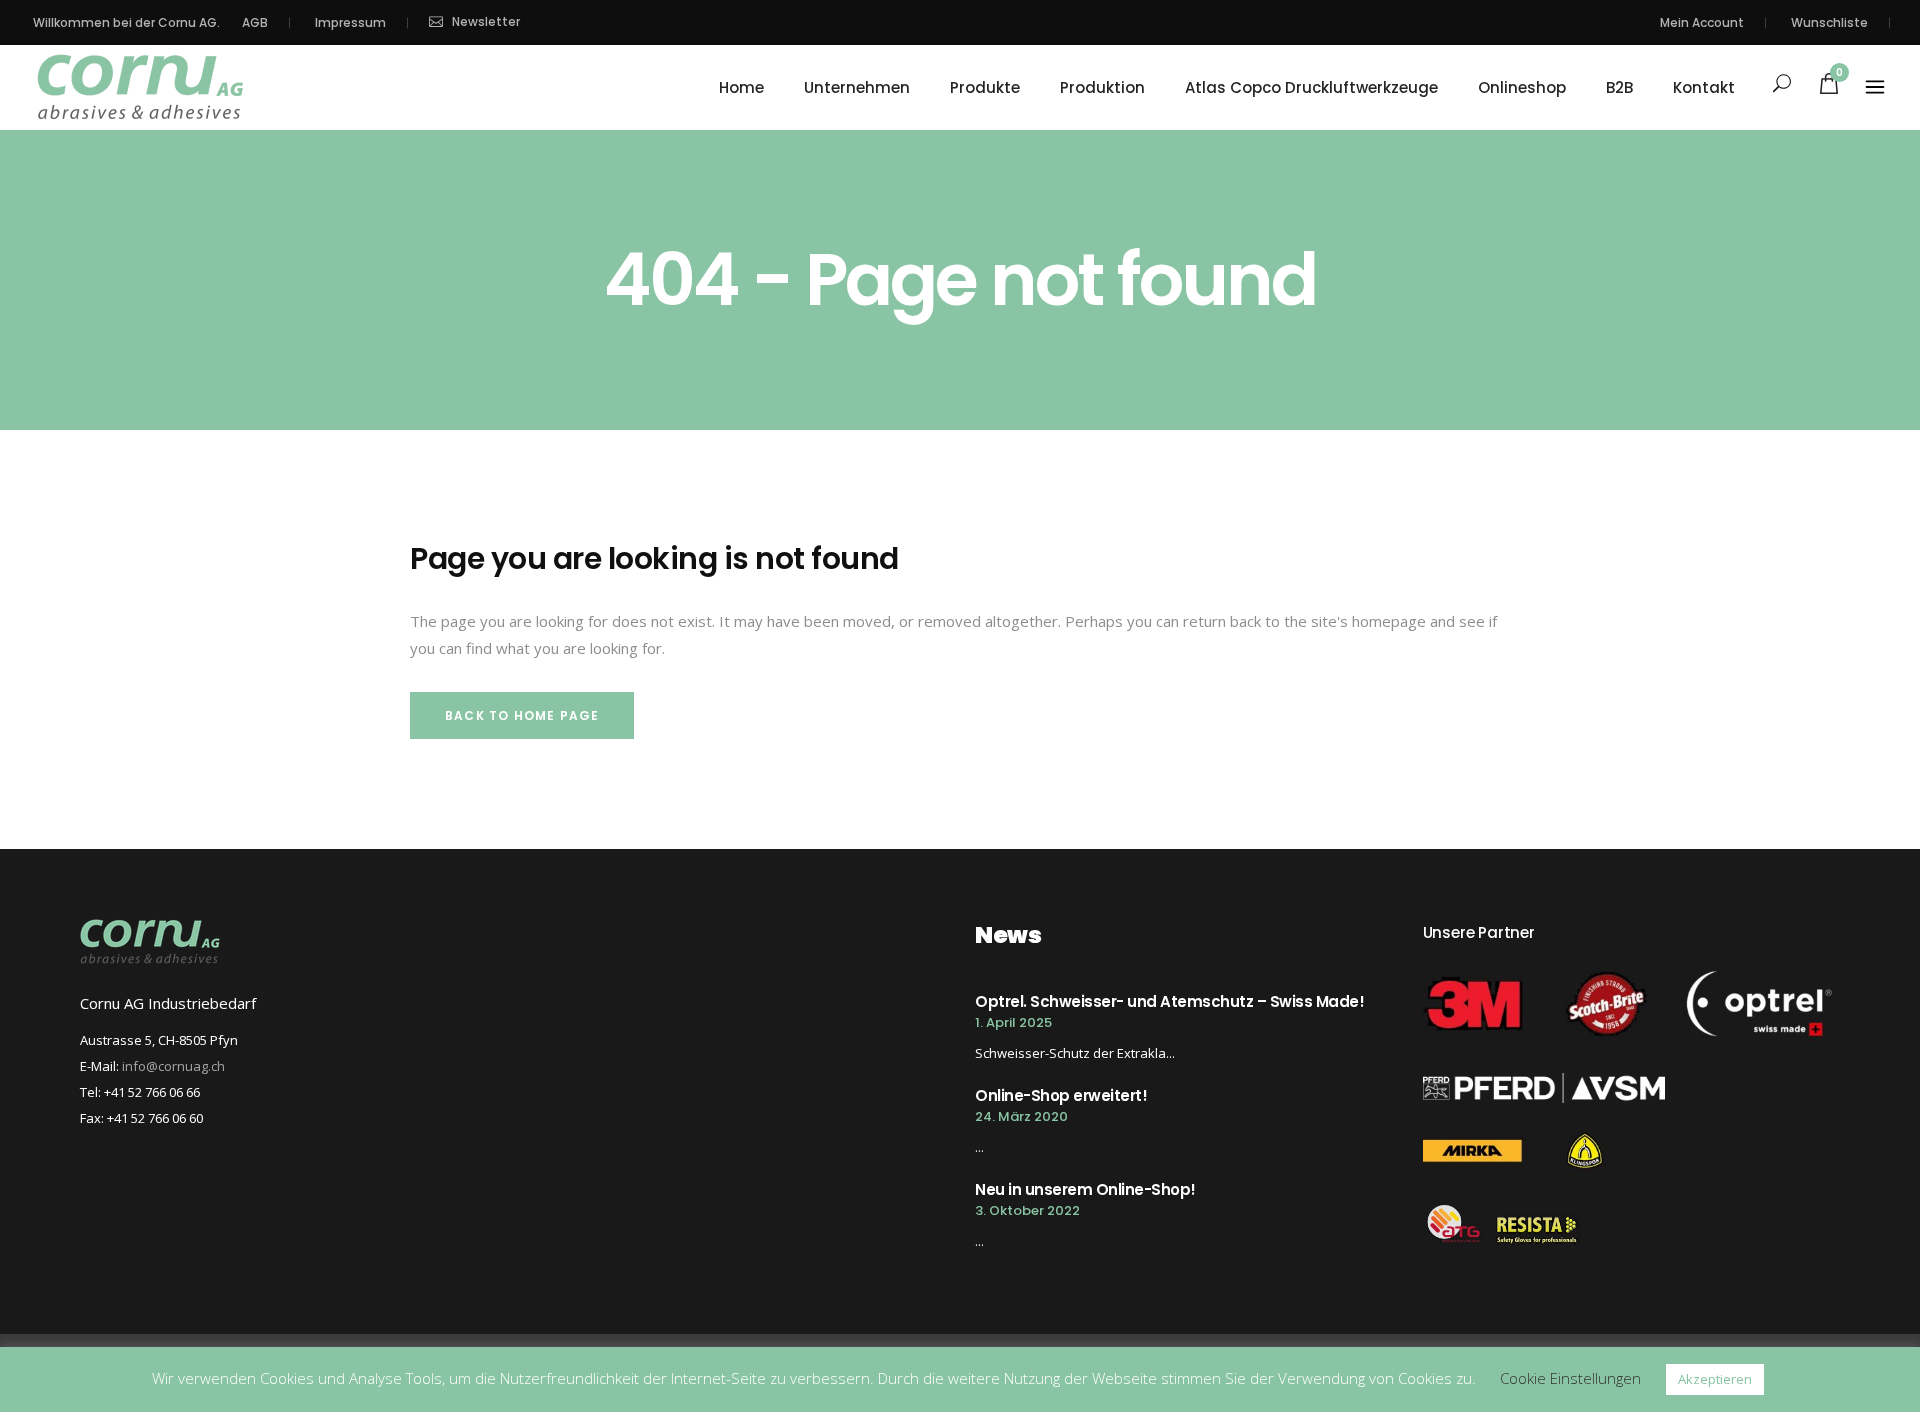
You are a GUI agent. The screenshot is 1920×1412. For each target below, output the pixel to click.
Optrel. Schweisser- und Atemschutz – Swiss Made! (1169, 1001)
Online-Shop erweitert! (1061, 1095)
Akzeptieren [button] (1715, 1379)
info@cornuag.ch (173, 1066)
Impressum (350, 22)
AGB (255, 22)
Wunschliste (1829, 22)
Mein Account (1702, 22)
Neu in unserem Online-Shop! (1085, 1189)
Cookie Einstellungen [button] (1570, 1378)
